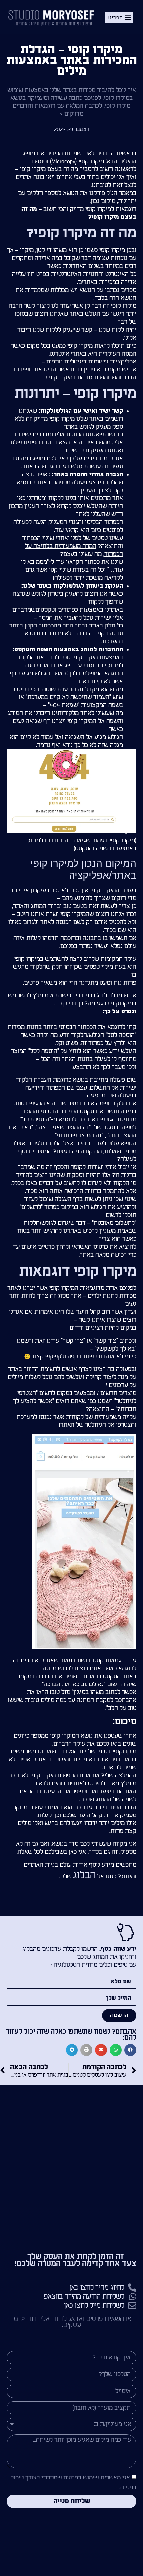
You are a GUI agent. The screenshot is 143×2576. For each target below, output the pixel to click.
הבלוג (84, 1875)
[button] (119, 17)
